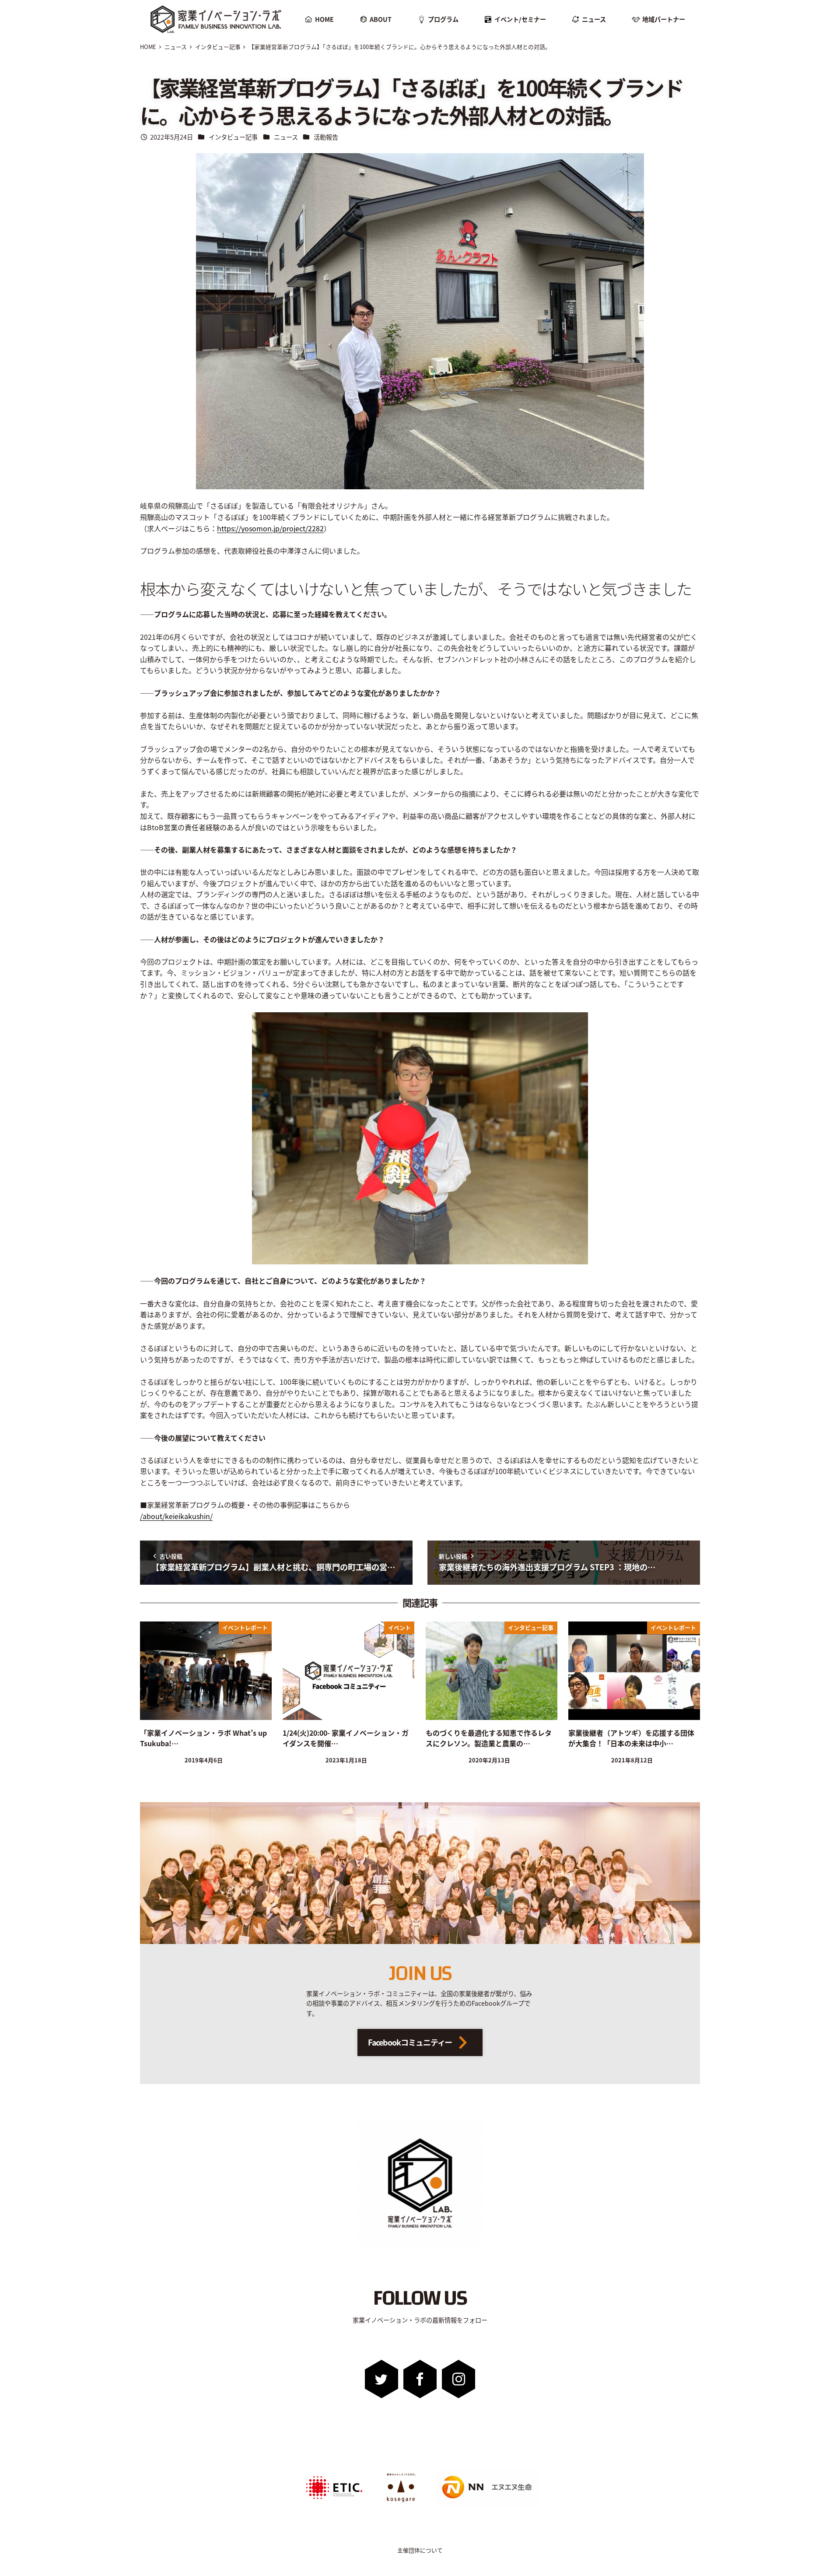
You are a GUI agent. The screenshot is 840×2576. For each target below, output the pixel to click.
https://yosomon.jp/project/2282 (270, 528)
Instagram (458, 2379)
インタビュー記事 (233, 137)
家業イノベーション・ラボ (208, 8)
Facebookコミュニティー (410, 2042)
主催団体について (420, 2550)
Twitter (382, 2379)
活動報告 (326, 137)
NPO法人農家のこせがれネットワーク (401, 2474)
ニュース (286, 137)
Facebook (420, 2379)
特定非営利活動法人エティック (329, 2471)
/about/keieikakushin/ (176, 1516)
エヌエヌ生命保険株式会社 (459, 2471)
